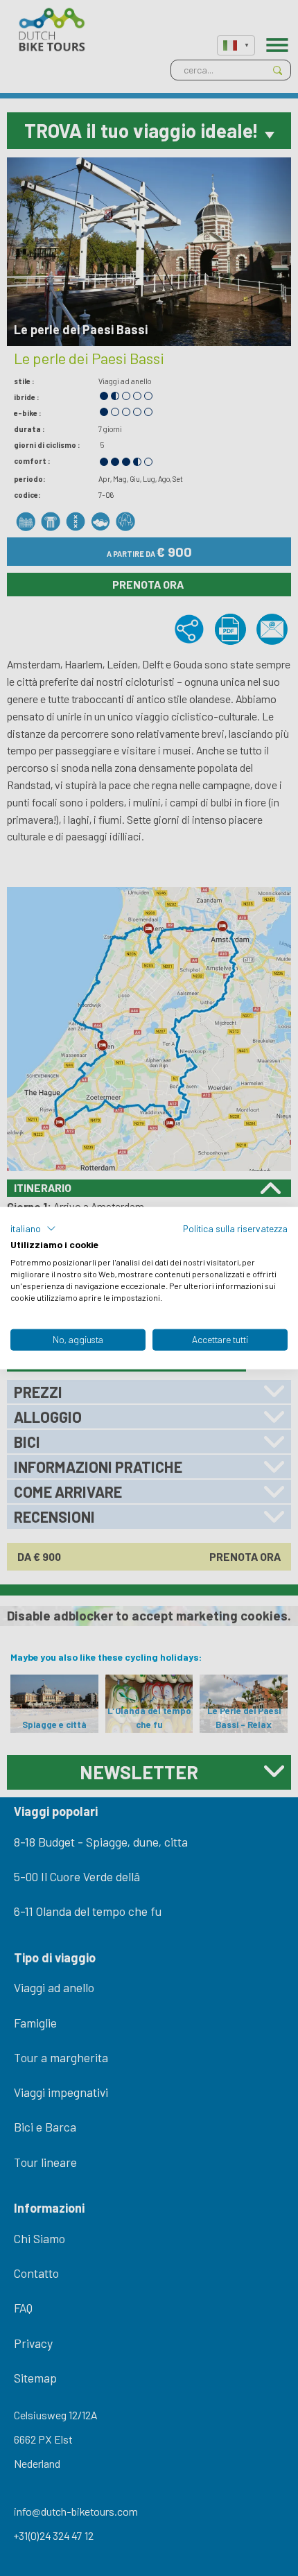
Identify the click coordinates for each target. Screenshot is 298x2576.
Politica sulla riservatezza (235, 1228)
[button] (33, 1228)
